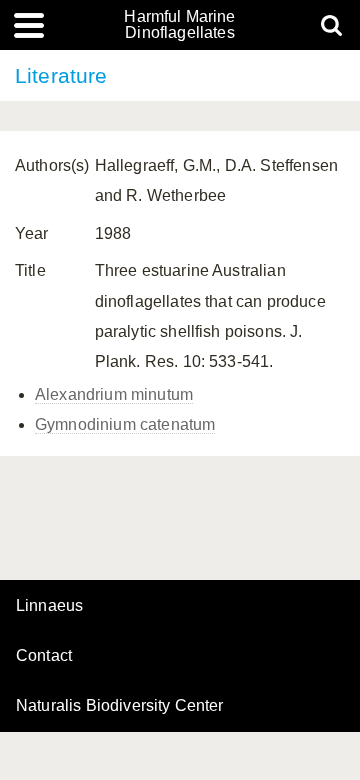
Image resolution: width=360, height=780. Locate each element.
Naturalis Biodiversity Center (120, 706)
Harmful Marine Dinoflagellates (179, 25)
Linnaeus (49, 606)
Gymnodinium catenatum (125, 424)
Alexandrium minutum (114, 394)
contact (44, 655)
